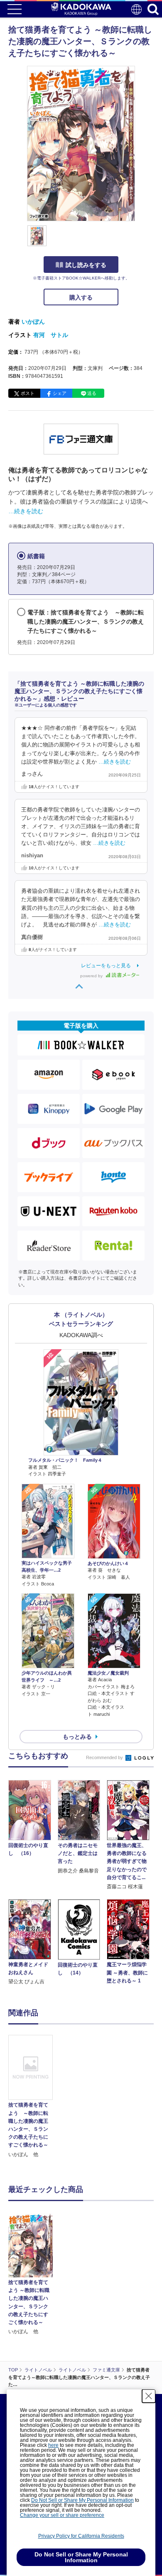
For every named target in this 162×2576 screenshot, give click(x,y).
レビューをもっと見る (106, 966)
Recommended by (105, 1757)
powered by (92, 976)
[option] (33, 2097)
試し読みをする (86, 265)
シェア (60, 393)
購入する (81, 297)
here (53, 2445)
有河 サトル (51, 335)
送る (92, 393)
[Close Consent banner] (149, 2396)
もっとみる (77, 1737)
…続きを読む (26, 511)
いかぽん (33, 322)
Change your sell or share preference (62, 2515)
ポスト (28, 393)
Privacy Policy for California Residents (81, 2536)
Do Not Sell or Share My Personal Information (82, 2500)
